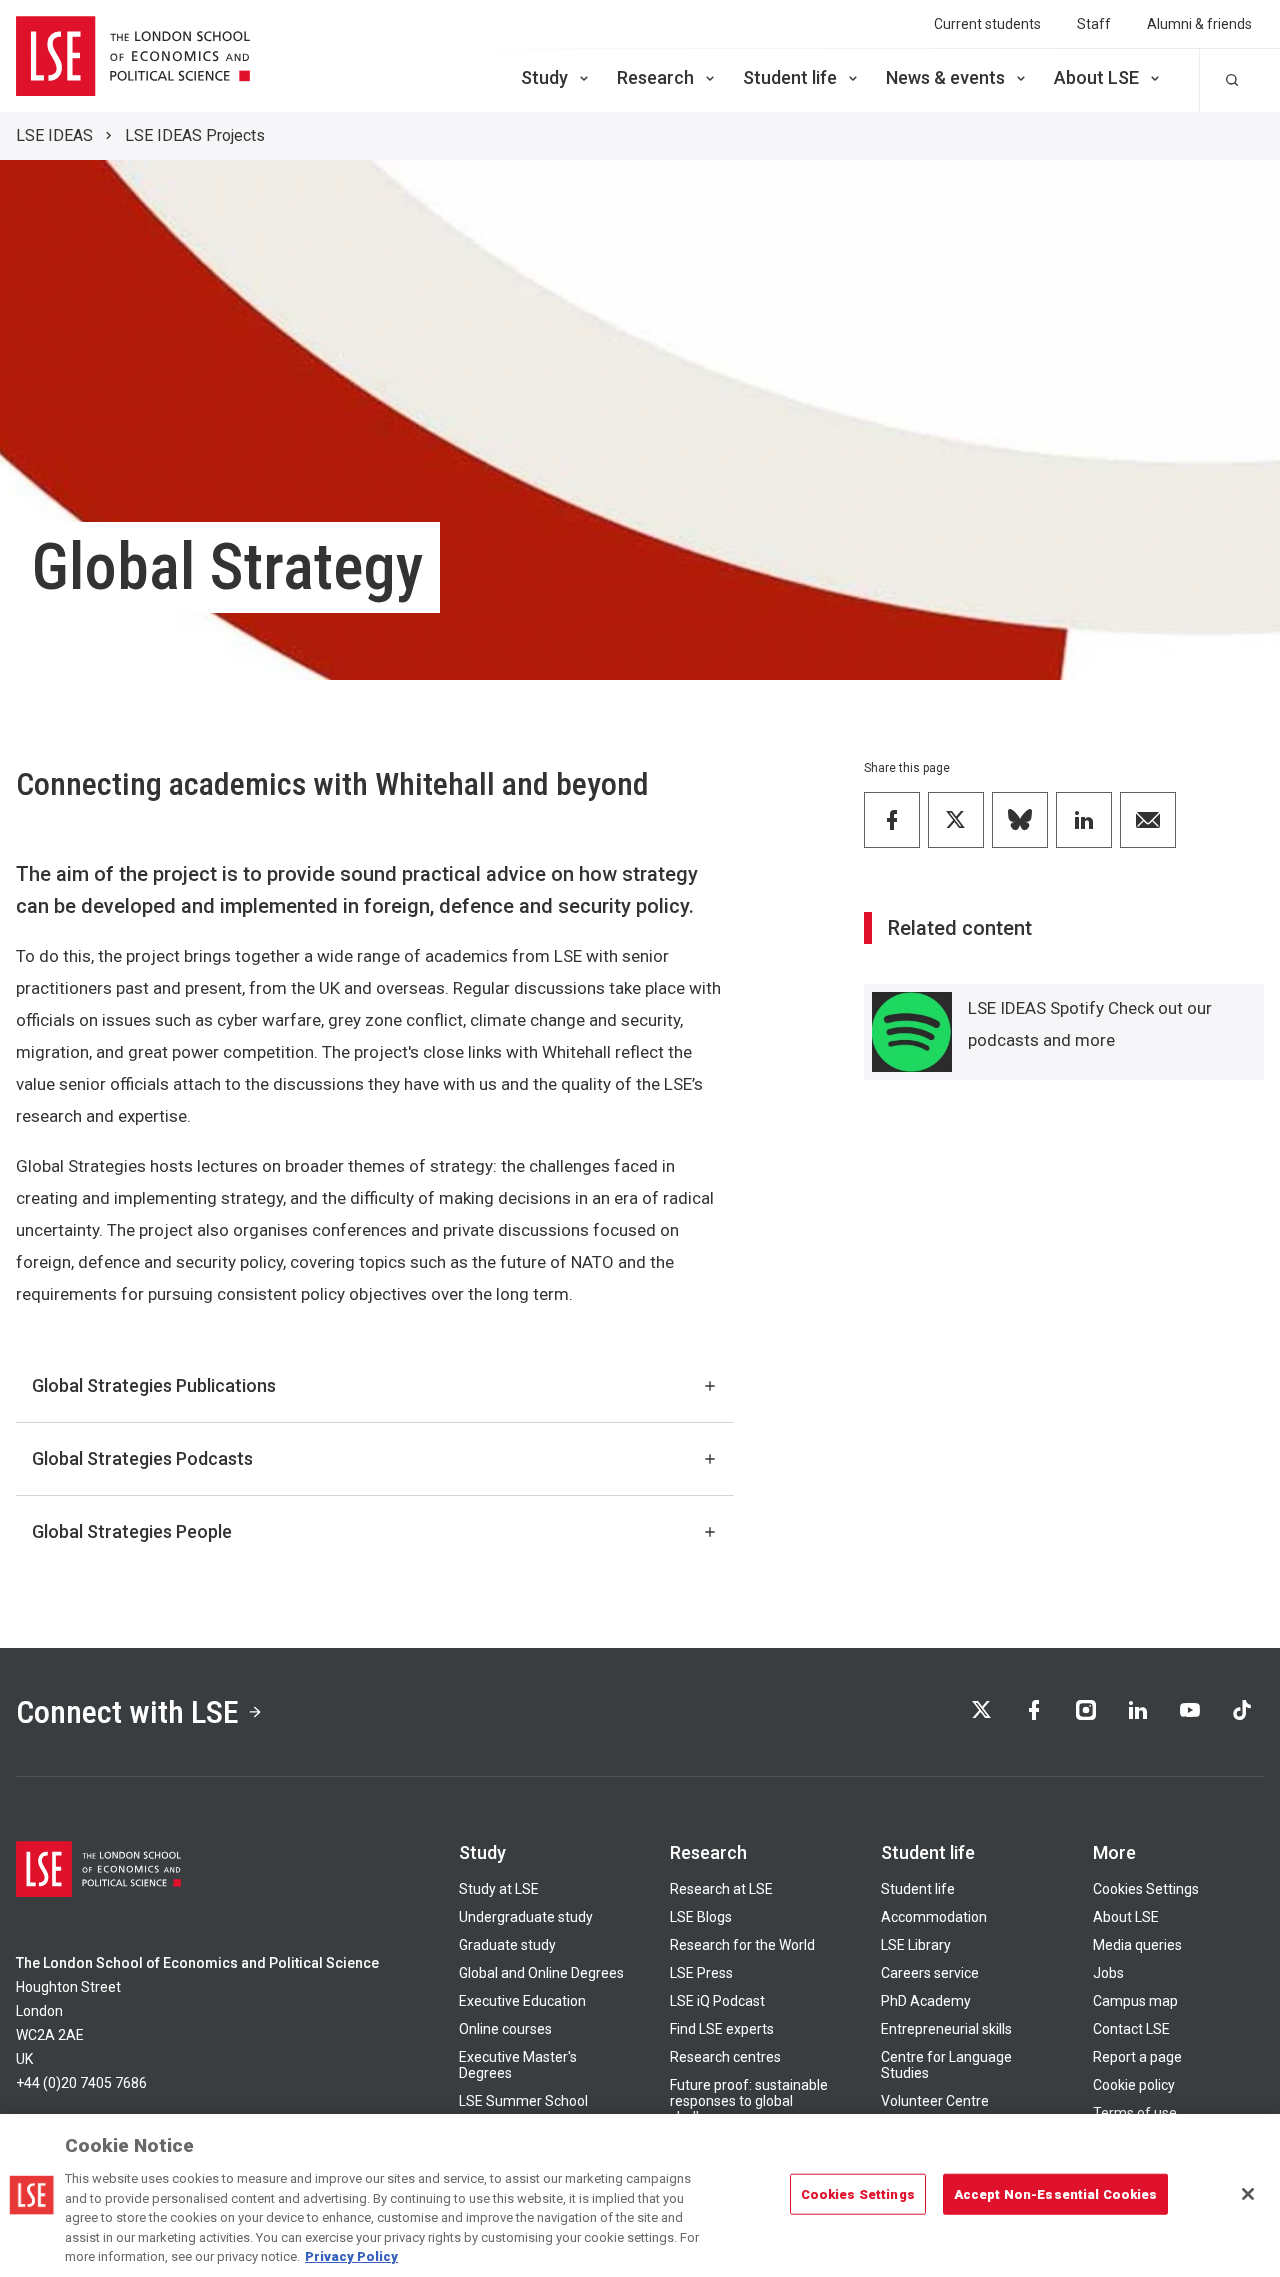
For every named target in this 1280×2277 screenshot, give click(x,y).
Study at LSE (499, 1889)
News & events (945, 77)
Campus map (1135, 2001)
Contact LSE (1131, 2029)
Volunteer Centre (935, 2101)
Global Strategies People (132, 1531)
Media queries (1137, 1945)
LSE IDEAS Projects (195, 135)
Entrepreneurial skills (946, 2029)
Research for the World (742, 1945)
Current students (987, 24)
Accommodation (934, 1917)
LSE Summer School (523, 2101)
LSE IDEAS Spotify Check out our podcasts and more (1090, 1024)
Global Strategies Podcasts (142, 1458)
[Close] (1248, 2194)
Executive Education (522, 2001)
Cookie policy (1134, 2085)
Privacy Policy (351, 2256)
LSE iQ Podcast (717, 2001)
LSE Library (916, 1945)
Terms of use (1135, 2113)
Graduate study (507, 1945)
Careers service (930, 1973)
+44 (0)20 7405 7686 (81, 2083)
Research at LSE (721, 1889)
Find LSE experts (722, 2029)
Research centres (725, 2057)
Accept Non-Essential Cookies (1056, 2193)
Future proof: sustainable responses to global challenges (749, 2101)
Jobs (1108, 1973)
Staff (1094, 24)
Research (655, 77)
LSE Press (701, 1973)
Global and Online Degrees (541, 1973)
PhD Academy (926, 2001)
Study (544, 77)
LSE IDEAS (54, 135)
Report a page (1137, 2057)
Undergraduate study (526, 1917)
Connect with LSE (127, 1712)
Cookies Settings (1146, 1889)
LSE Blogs (701, 1917)
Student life (790, 77)
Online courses (505, 2029)
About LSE (1096, 77)
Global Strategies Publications (154, 1385)
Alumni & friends (1199, 24)
